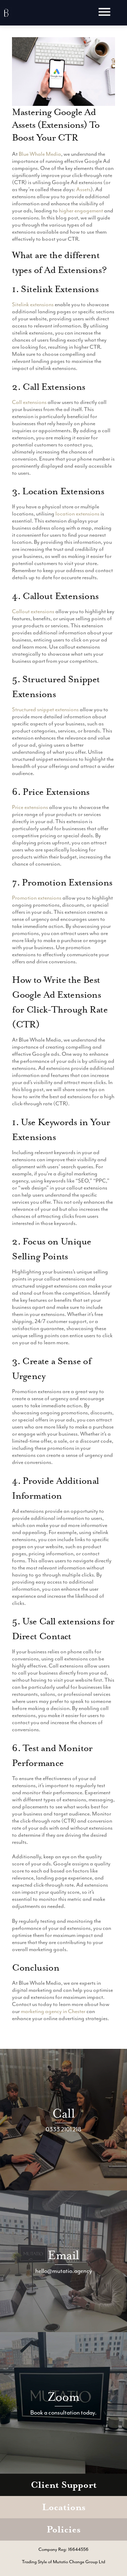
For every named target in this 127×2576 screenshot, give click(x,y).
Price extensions (30, 807)
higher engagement (81, 211)
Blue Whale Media (40, 154)
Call (64, 2113)
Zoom (64, 2397)
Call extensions (29, 402)
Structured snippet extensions (45, 709)
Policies (64, 2529)
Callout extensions (33, 611)
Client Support (64, 2485)
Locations (64, 2507)
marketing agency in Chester (53, 2011)
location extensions (77, 514)
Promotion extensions (37, 898)
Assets (83, 189)
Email (63, 2255)
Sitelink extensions (33, 304)
